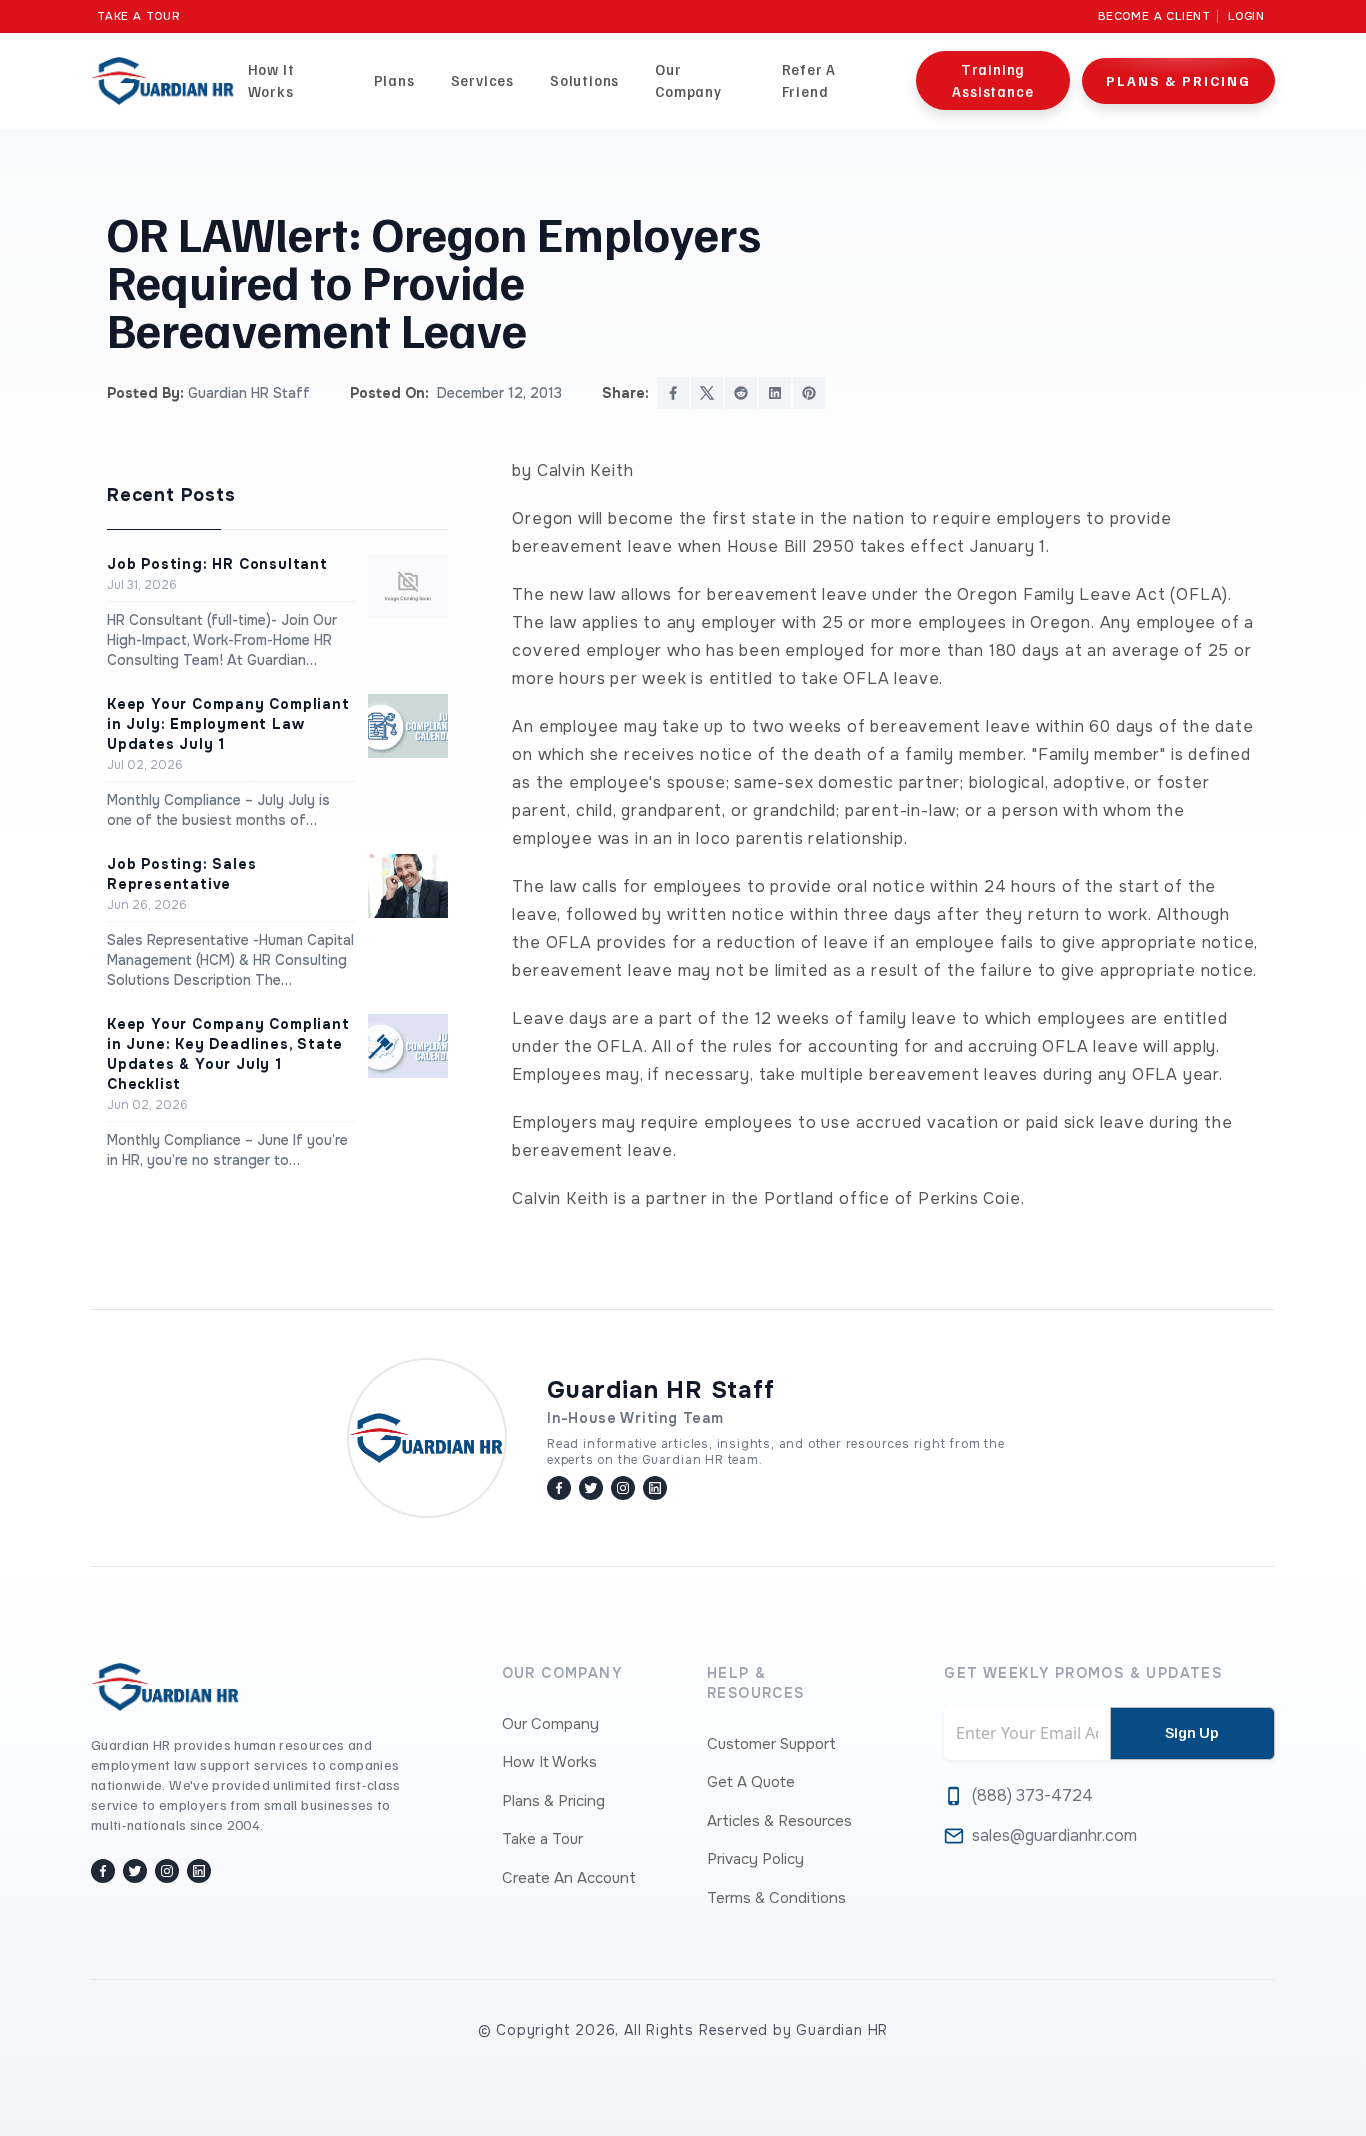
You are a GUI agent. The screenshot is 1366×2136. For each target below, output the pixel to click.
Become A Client (1154, 16)
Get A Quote (751, 1782)
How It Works (271, 80)
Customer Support (771, 1744)
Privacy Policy (755, 1859)
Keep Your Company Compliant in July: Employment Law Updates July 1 (228, 724)
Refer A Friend (809, 80)
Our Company (688, 80)
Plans (394, 80)
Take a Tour (139, 16)
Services (482, 80)
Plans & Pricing (1178, 80)
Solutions (584, 80)
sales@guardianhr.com (1054, 1835)
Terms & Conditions (776, 1898)
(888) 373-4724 (1032, 1795)
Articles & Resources (779, 1821)
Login (1246, 16)
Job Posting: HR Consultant (217, 564)
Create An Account (569, 1878)
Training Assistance (992, 80)
